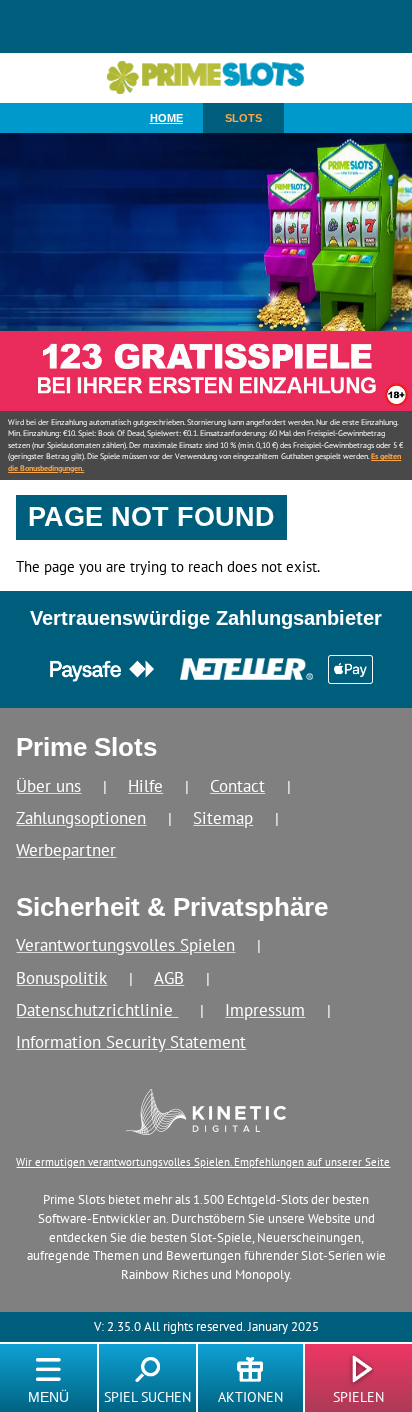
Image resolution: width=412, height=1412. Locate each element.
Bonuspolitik (61, 977)
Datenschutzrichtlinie (97, 1009)
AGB (169, 977)
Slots (243, 118)
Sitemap (223, 817)
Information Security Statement (131, 1041)
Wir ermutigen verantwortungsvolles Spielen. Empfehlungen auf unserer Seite (203, 1161)
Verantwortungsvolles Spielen (125, 944)
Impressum (265, 1009)
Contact (237, 785)
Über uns (48, 785)
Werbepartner (66, 849)
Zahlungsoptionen (81, 817)
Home (166, 118)
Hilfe (145, 785)
